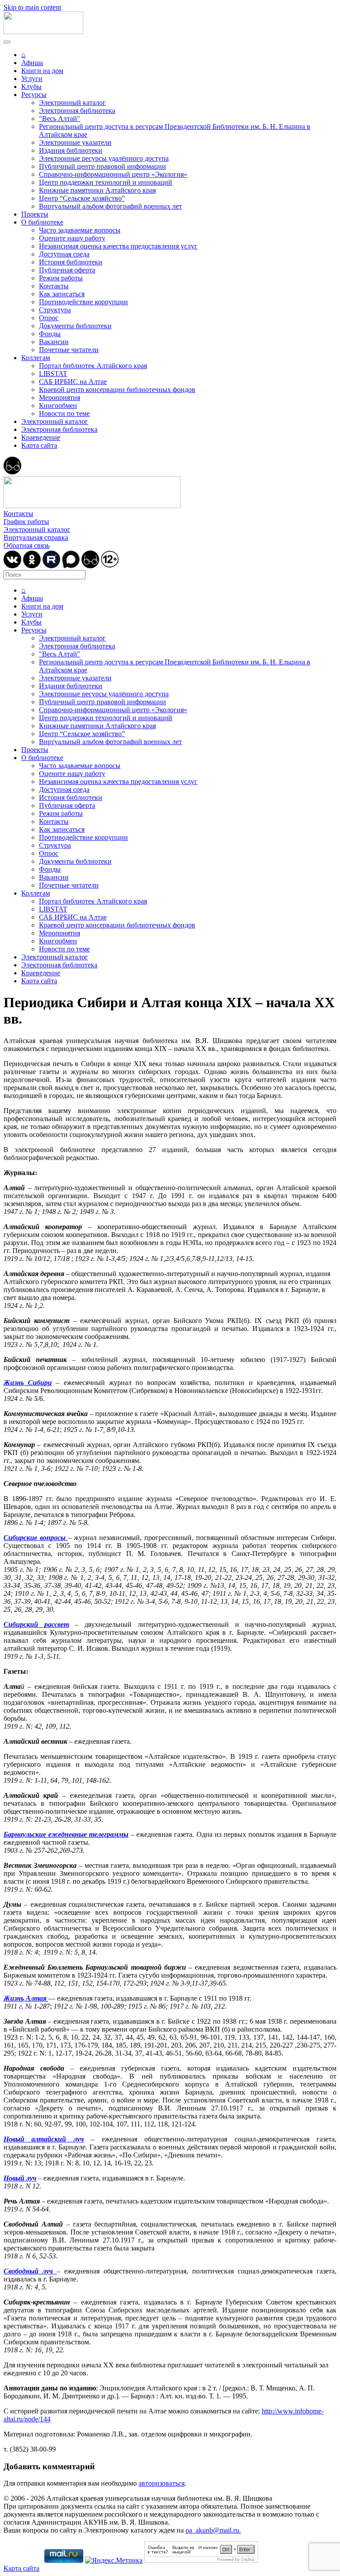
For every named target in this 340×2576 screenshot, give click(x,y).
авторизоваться (162, 2483)
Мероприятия (60, 398)
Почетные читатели (69, 350)
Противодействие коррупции (83, 302)
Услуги (32, 79)
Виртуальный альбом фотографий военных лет (110, 206)
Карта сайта (39, 445)
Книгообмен (58, 405)
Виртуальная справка (36, 537)
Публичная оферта (67, 270)
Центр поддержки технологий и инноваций (106, 182)
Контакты (54, 286)
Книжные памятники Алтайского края (97, 190)
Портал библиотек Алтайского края (93, 366)
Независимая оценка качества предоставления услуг (118, 246)
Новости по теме (64, 413)
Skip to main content (32, 7)
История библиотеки (71, 262)
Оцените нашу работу (72, 238)
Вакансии (54, 342)
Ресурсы (34, 95)
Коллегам (36, 358)
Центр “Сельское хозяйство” (82, 198)
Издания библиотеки (71, 150)
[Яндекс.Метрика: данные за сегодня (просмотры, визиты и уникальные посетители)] (114, 2560)
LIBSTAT (53, 374)
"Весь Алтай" (60, 118)
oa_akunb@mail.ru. (213, 2530)
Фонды (50, 334)
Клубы (31, 87)
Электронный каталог (72, 103)
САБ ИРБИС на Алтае (73, 382)
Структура (55, 310)
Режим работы (61, 278)
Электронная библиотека (77, 111)
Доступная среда (64, 254)
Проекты (35, 214)
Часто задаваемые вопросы (80, 230)
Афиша (32, 63)
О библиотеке (42, 222)
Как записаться (62, 294)
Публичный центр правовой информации (102, 166)
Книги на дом (42, 71)
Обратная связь (27, 545)
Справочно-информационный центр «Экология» (113, 174)
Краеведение (41, 437)
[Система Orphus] (201, 2560)
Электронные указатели (75, 142)
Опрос (49, 318)
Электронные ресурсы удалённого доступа (104, 158)
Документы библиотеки (75, 326)
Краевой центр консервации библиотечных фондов (117, 390)
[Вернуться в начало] (43, 32)
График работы (26, 522)
